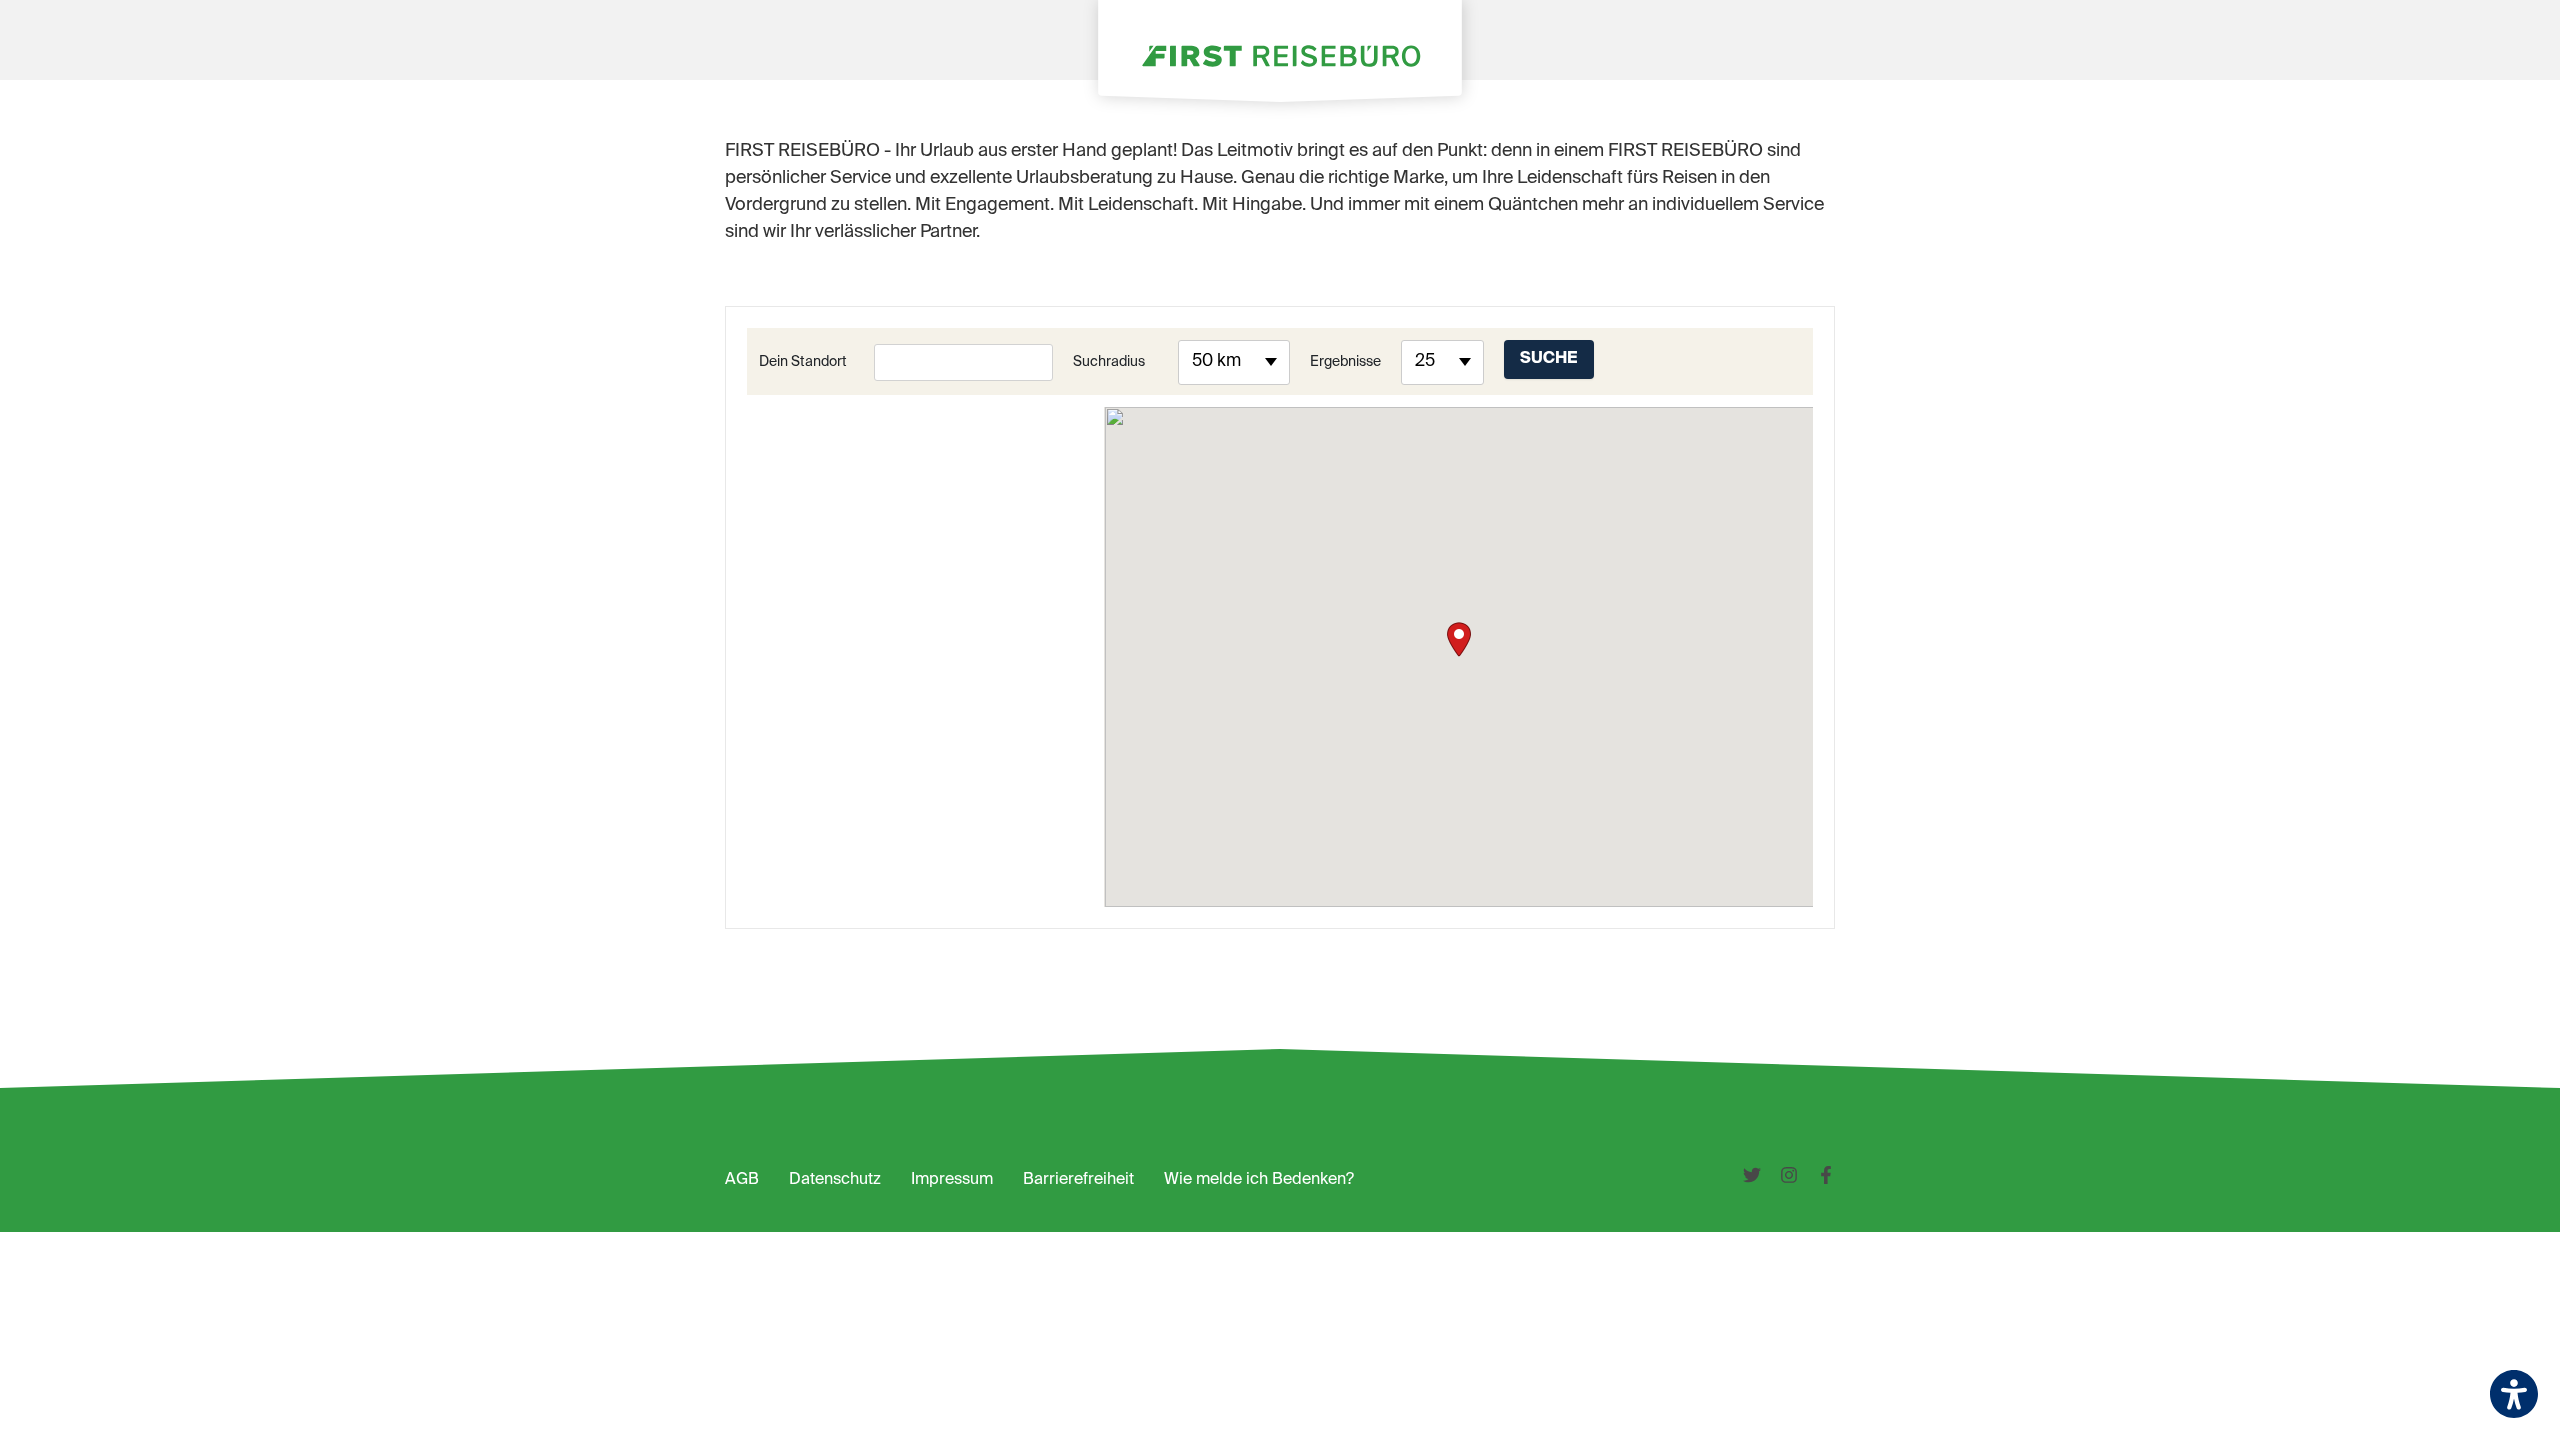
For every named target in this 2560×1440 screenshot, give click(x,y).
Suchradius (1109, 362)
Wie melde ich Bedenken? (1259, 1180)
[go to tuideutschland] (1761, 1180)
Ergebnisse (1345, 362)
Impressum (952, 1180)
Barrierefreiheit (1078, 1180)
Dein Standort (803, 362)
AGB (742, 1180)
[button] (1459, 639)
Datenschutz (835, 1180)
